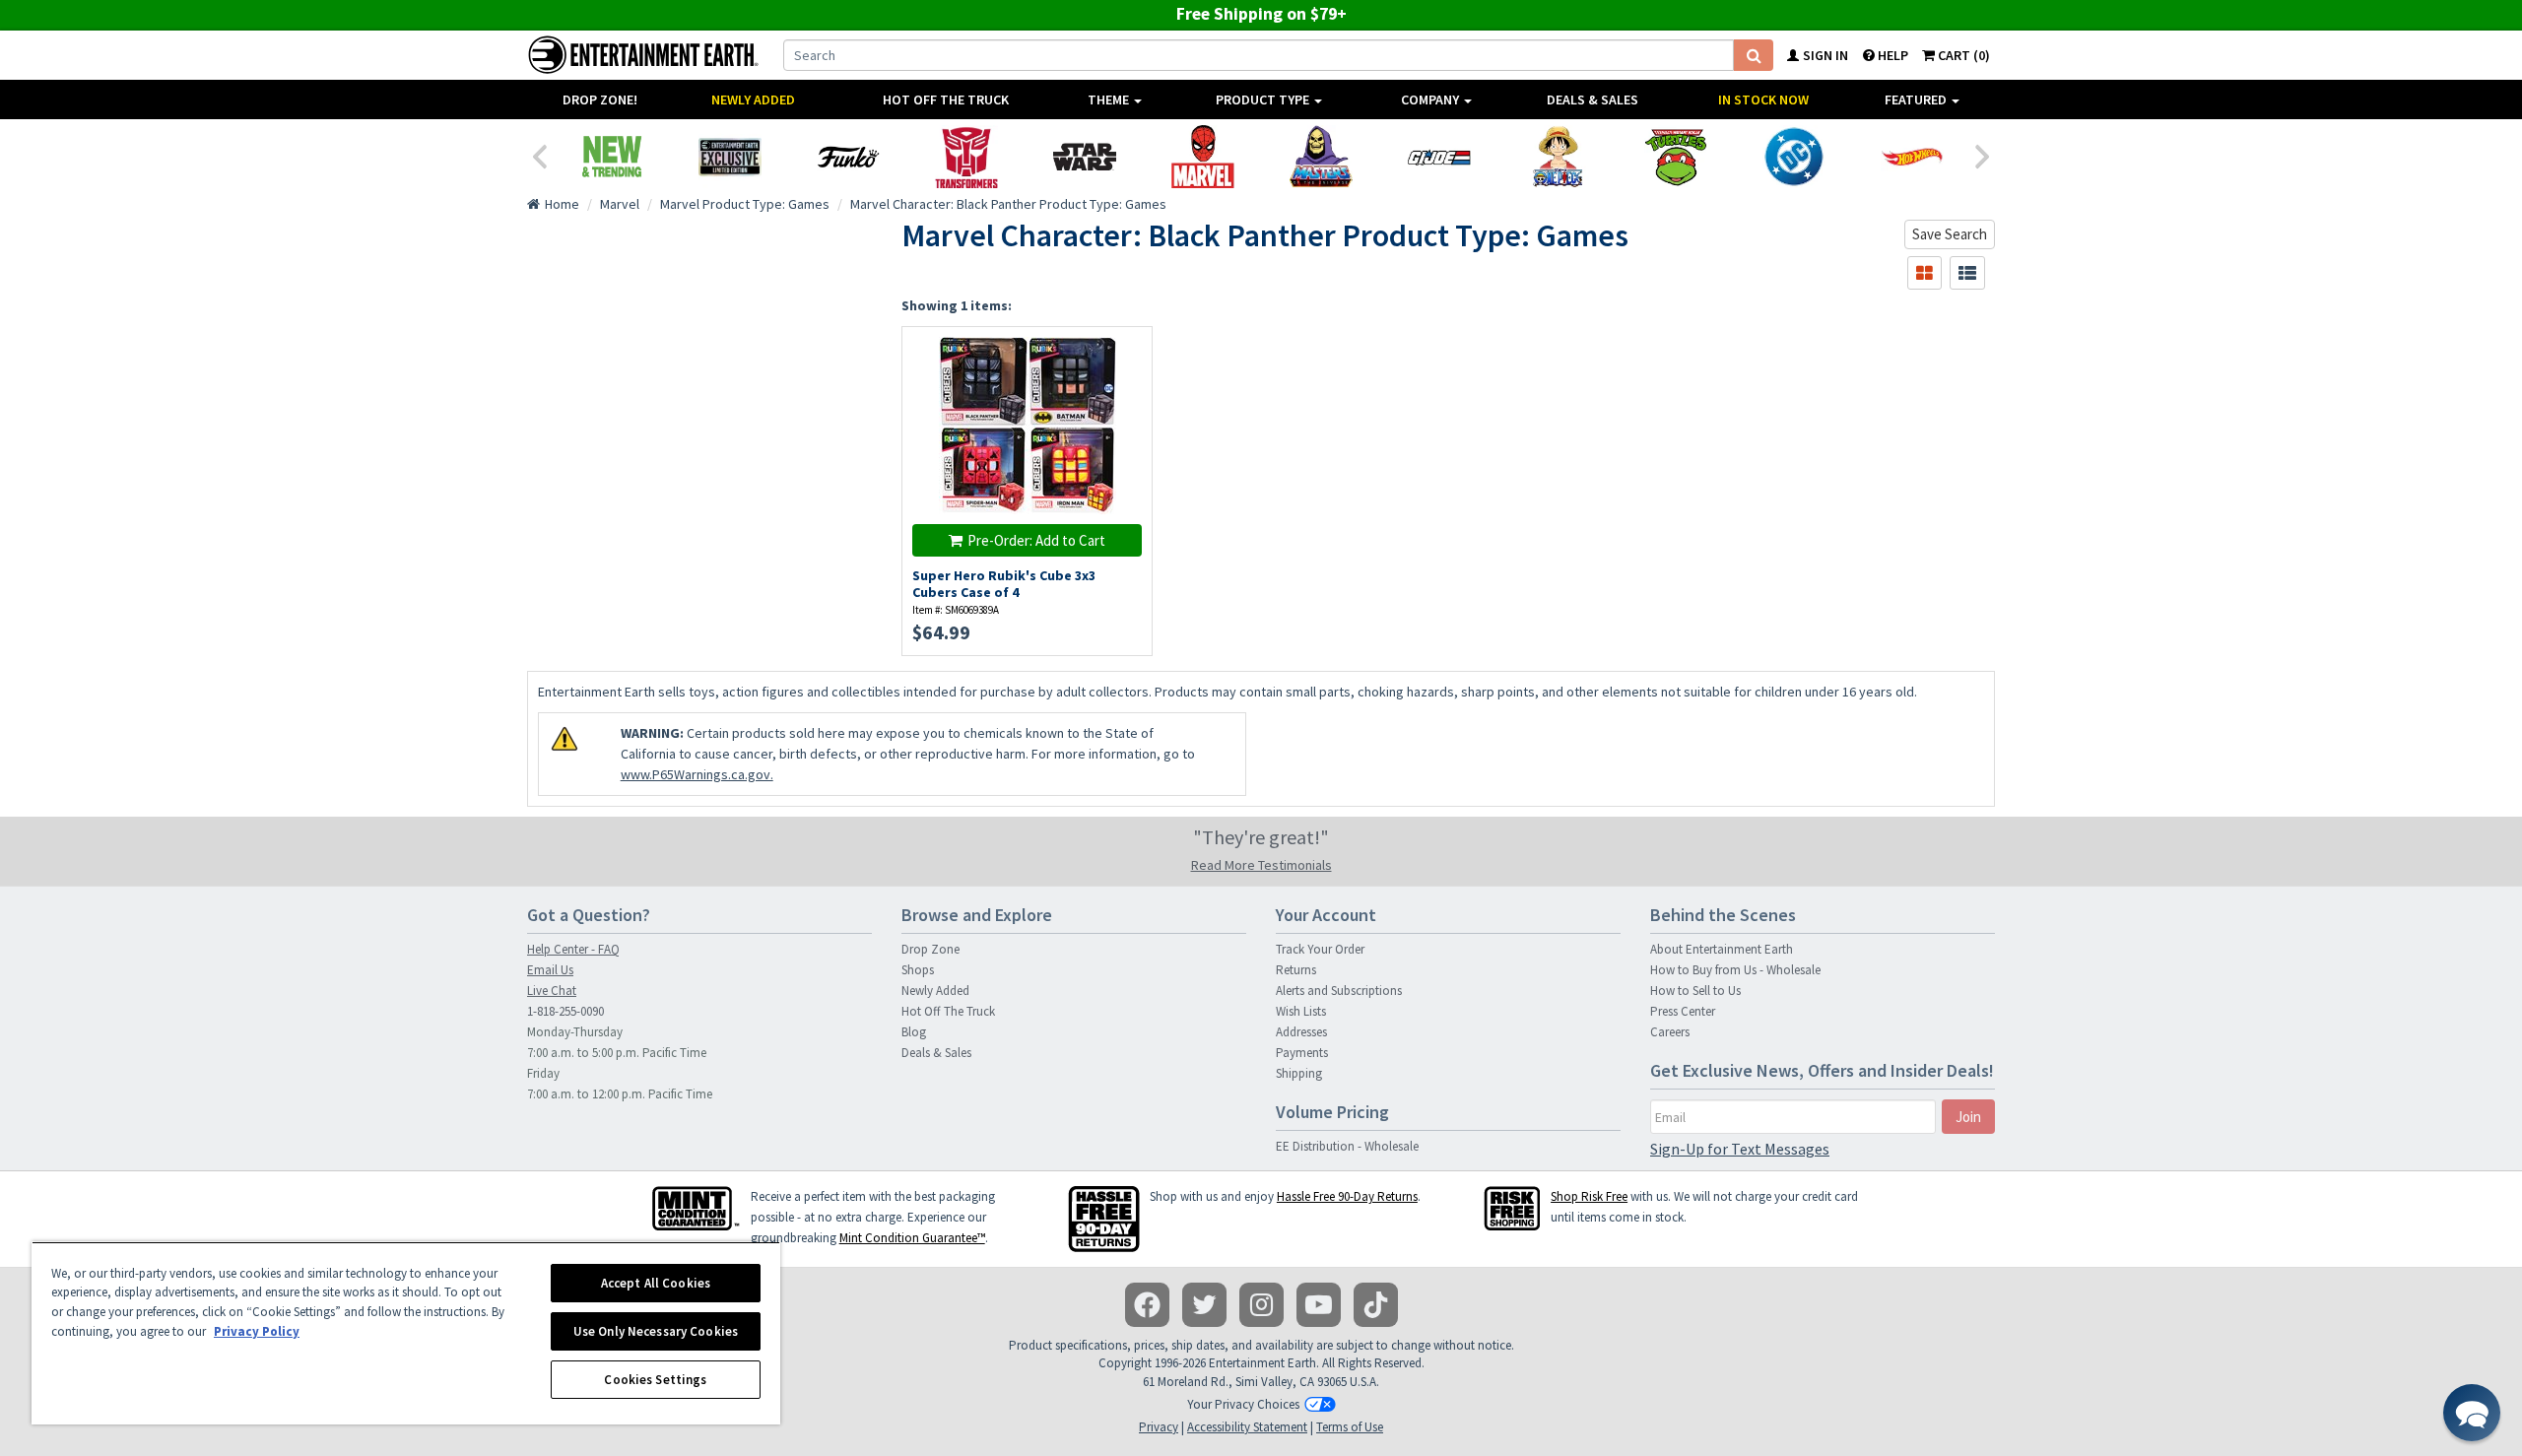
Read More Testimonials (1261, 865)
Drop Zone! (600, 99)
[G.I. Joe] (1439, 157)
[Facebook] (1147, 1305)
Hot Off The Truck (946, 99)
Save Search (1950, 234)
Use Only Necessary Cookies (656, 1331)
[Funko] (848, 157)
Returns (1296, 970)
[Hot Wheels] (1912, 157)
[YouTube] (1319, 1305)
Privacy (1159, 1427)
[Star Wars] (1085, 157)
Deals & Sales (1593, 99)
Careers (1670, 1032)
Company (1431, 99)
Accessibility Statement (1247, 1427)
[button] (2472, 1413)
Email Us (550, 970)
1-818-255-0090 (565, 1011)
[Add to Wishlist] (1128, 352)
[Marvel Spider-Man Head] (1203, 157)
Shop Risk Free (1589, 1196)
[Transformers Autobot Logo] (966, 157)
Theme (1110, 99)
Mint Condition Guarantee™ (912, 1238)
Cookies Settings (655, 1380)
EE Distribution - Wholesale (1347, 1146)
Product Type (1264, 99)
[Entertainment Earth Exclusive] (730, 157)
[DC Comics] (1794, 157)
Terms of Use (1350, 1427)
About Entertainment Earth (1722, 949)
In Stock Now (1763, 99)
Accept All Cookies (656, 1283)
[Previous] (539, 155)
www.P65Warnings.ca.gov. (697, 774)
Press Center (1683, 1011)
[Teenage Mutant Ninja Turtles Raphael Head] (1676, 157)
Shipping (1299, 1073)
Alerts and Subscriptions (1339, 991)
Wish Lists (1301, 1011)
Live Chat (552, 991)
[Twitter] (1204, 1305)
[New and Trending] (612, 157)
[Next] (1983, 155)
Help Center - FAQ (573, 949)
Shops (918, 970)
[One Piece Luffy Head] (1558, 157)
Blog (914, 1032)
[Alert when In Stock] (1128, 387)
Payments (1302, 1053)
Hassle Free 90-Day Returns (1347, 1196)
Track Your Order (1320, 949)
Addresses (1301, 1032)
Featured (1917, 99)
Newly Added (753, 99)
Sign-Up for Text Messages (1740, 1149)
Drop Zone (930, 949)
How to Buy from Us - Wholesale (1735, 970)
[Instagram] (1261, 1305)
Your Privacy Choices (1243, 1404)
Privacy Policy (257, 1331)
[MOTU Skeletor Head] (1321, 157)
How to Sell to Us (1695, 991)
